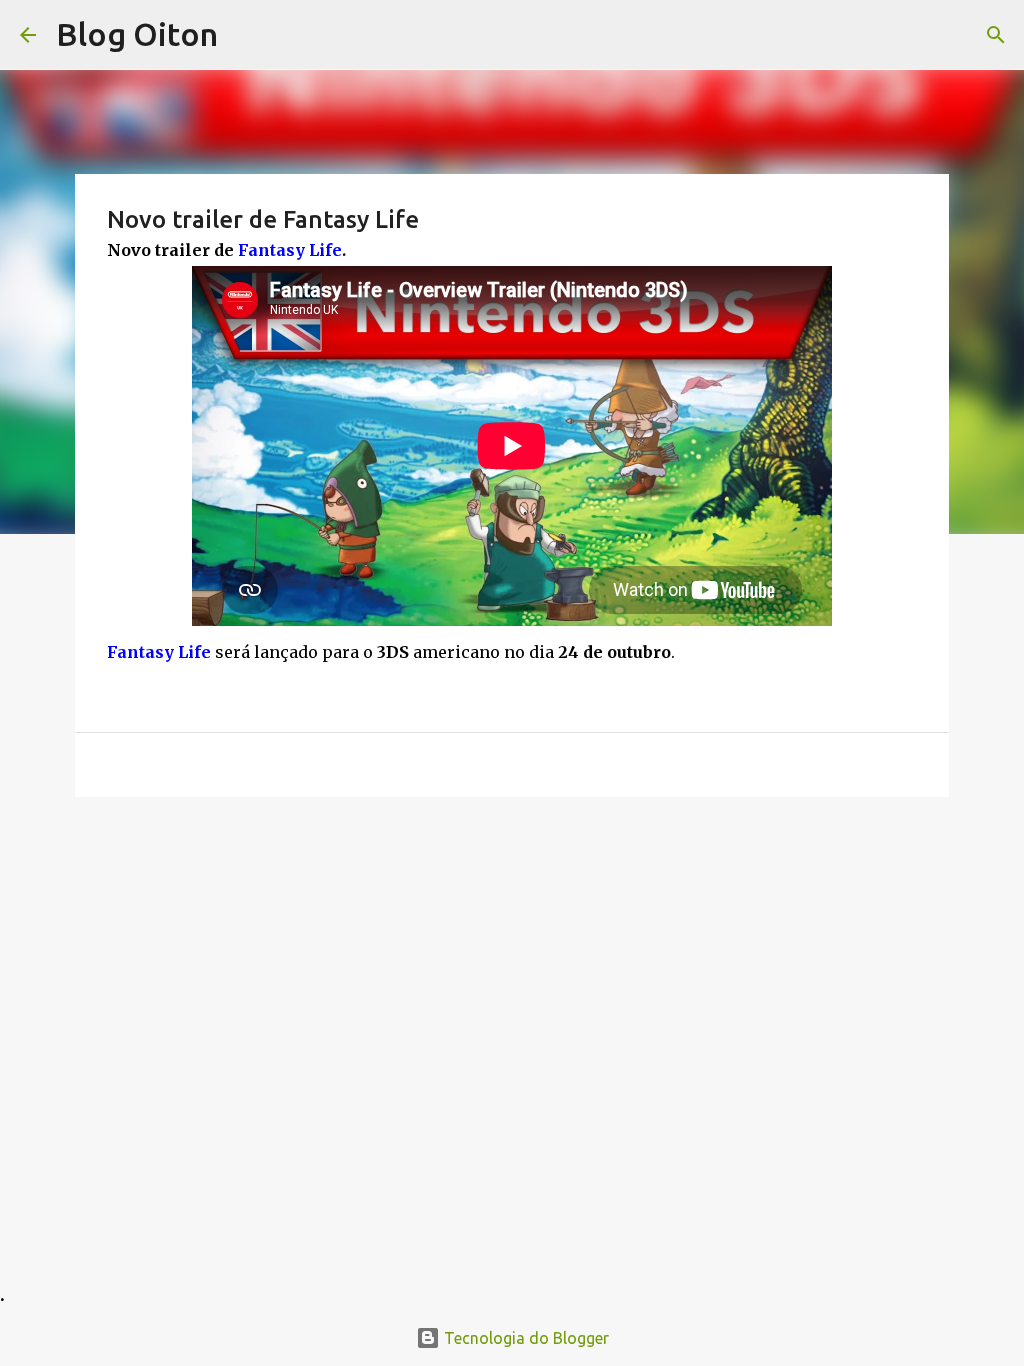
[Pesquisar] (996, 35)
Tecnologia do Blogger (524, 1338)
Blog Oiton (137, 34)
